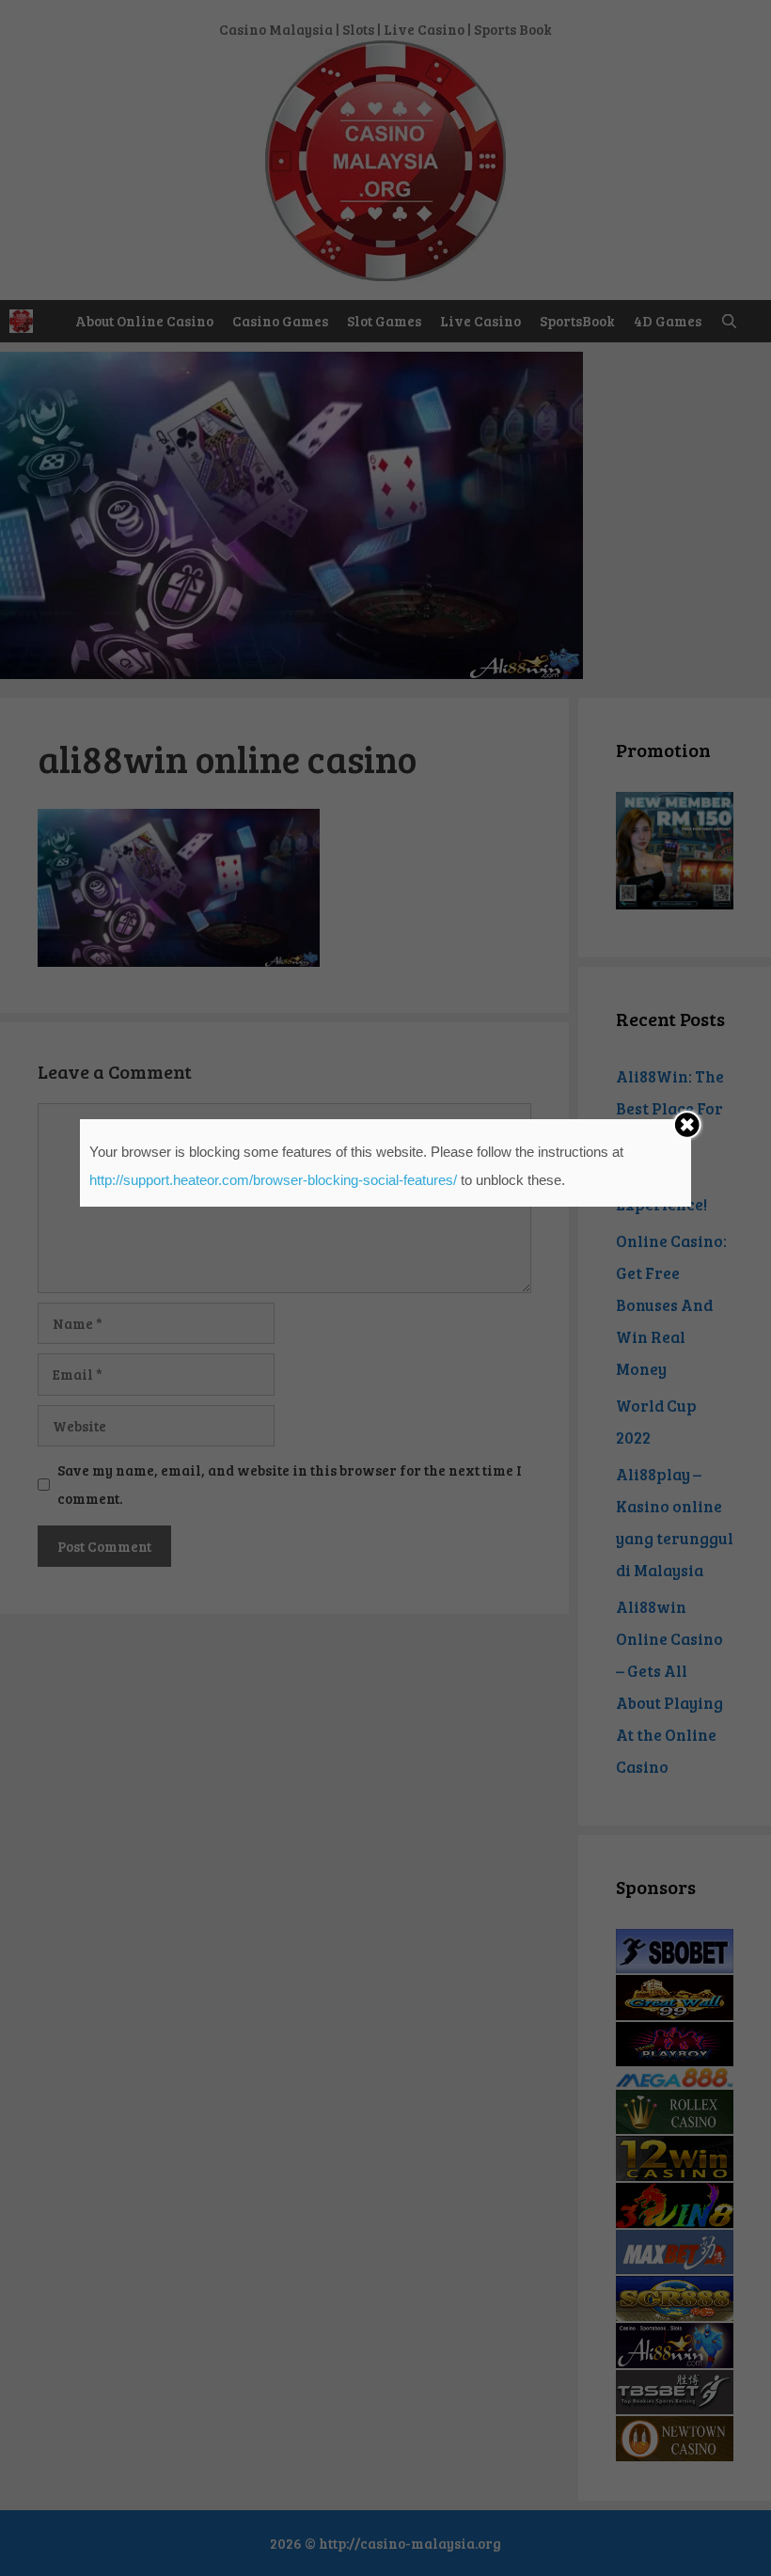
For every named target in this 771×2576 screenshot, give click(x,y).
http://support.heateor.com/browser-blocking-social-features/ (273, 1180)
